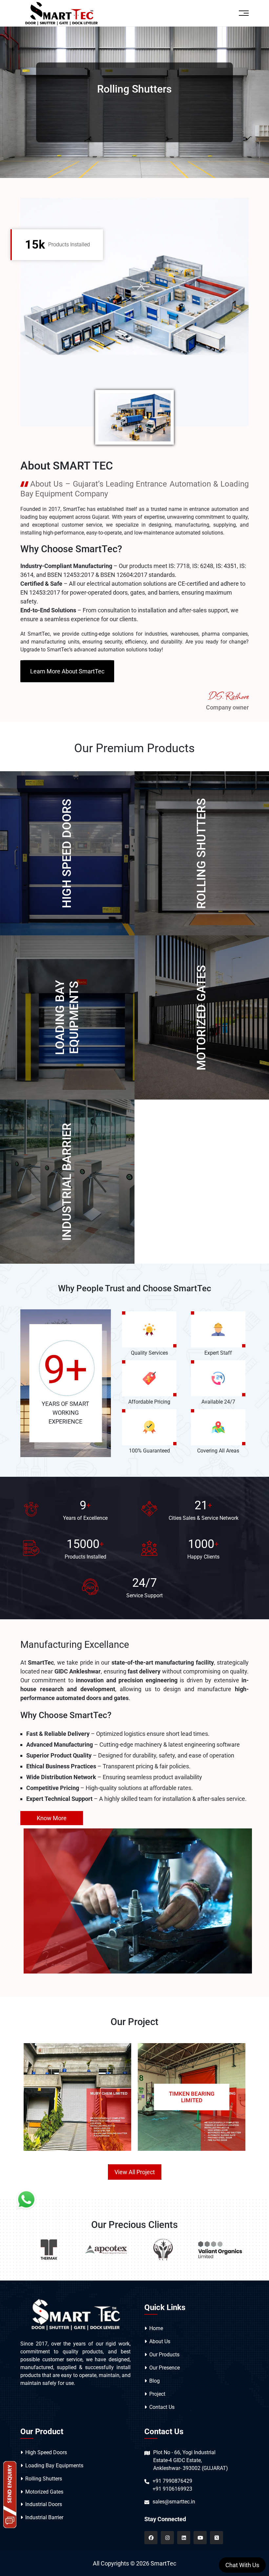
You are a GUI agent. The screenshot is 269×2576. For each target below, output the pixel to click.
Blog (155, 2381)
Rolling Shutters (201, 853)
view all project (135, 2172)
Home (156, 2328)
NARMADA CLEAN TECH (192, 2097)
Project (157, 2394)
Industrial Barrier (67, 1182)
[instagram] (167, 2538)
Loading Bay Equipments (67, 1017)
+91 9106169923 (172, 2489)
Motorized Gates (201, 1018)
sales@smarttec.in (174, 2502)
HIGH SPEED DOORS (67, 853)
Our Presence (165, 2368)
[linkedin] (184, 2538)
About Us (160, 2341)
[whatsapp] (26, 2199)
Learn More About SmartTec (67, 671)
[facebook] (151, 2538)
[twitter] (217, 2538)
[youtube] (200, 2538)
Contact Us (162, 2407)
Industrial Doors (44, 2504)
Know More (52, 1818)
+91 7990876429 (172, 2481)
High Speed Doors (46, 2452)
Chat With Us (242, 2565)
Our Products (164, 2355)
